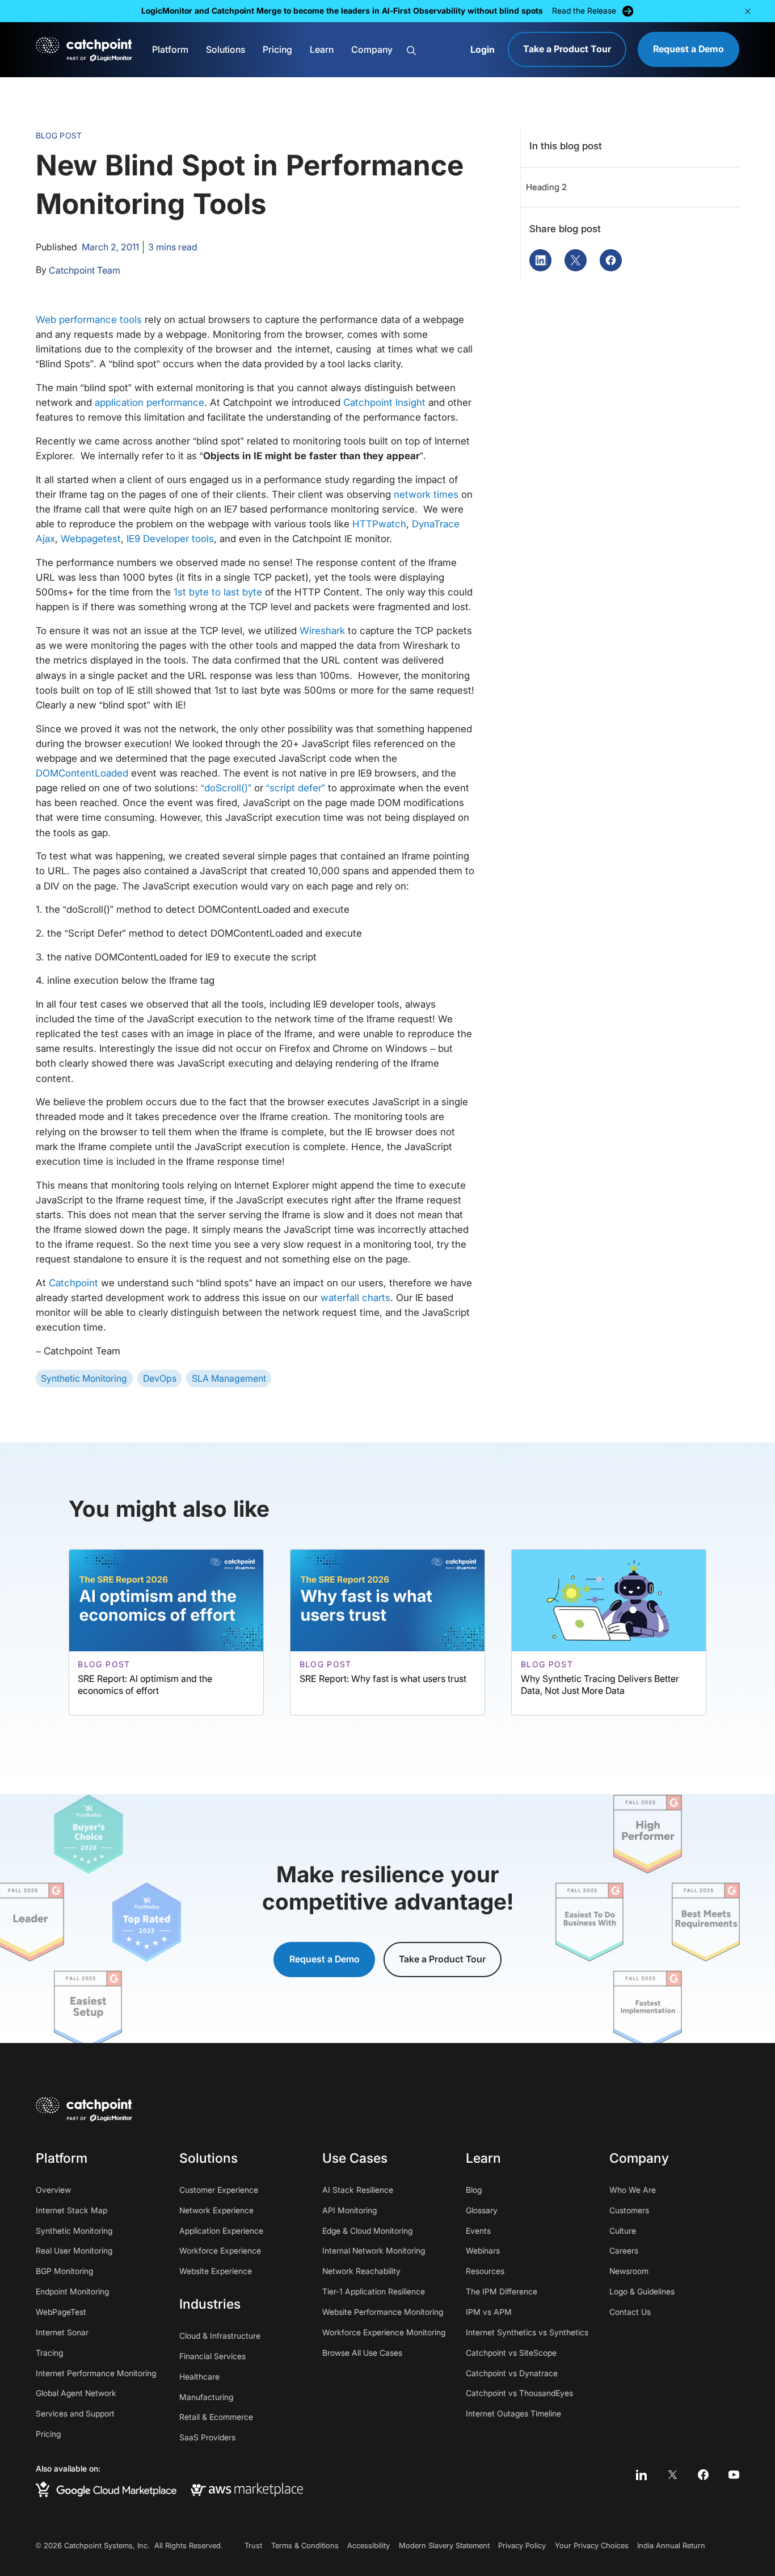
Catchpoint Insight (384, 402)
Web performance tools (89, 319)
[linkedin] (641, 2475)
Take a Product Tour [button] (442, 1959)
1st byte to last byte (218, 592)
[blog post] (166, 1632)
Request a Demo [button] (325, 1959)
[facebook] (703, 2475)
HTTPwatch (379, 524)
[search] (433, 50)
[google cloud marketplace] (106, 2489)
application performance (149, 402)
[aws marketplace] (247, 2489)
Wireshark (322, 630)
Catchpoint (73, 1283)
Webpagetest (91, 538)
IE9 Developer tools (170, 538)
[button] (747, 11)
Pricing (277, 50)
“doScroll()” (226, 788)
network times (426, 494)
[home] (84, 50)
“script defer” (296, 788)
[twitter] (672, 2475)
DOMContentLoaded (82, 773)
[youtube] (734, 2475)
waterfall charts (355, 1297)
